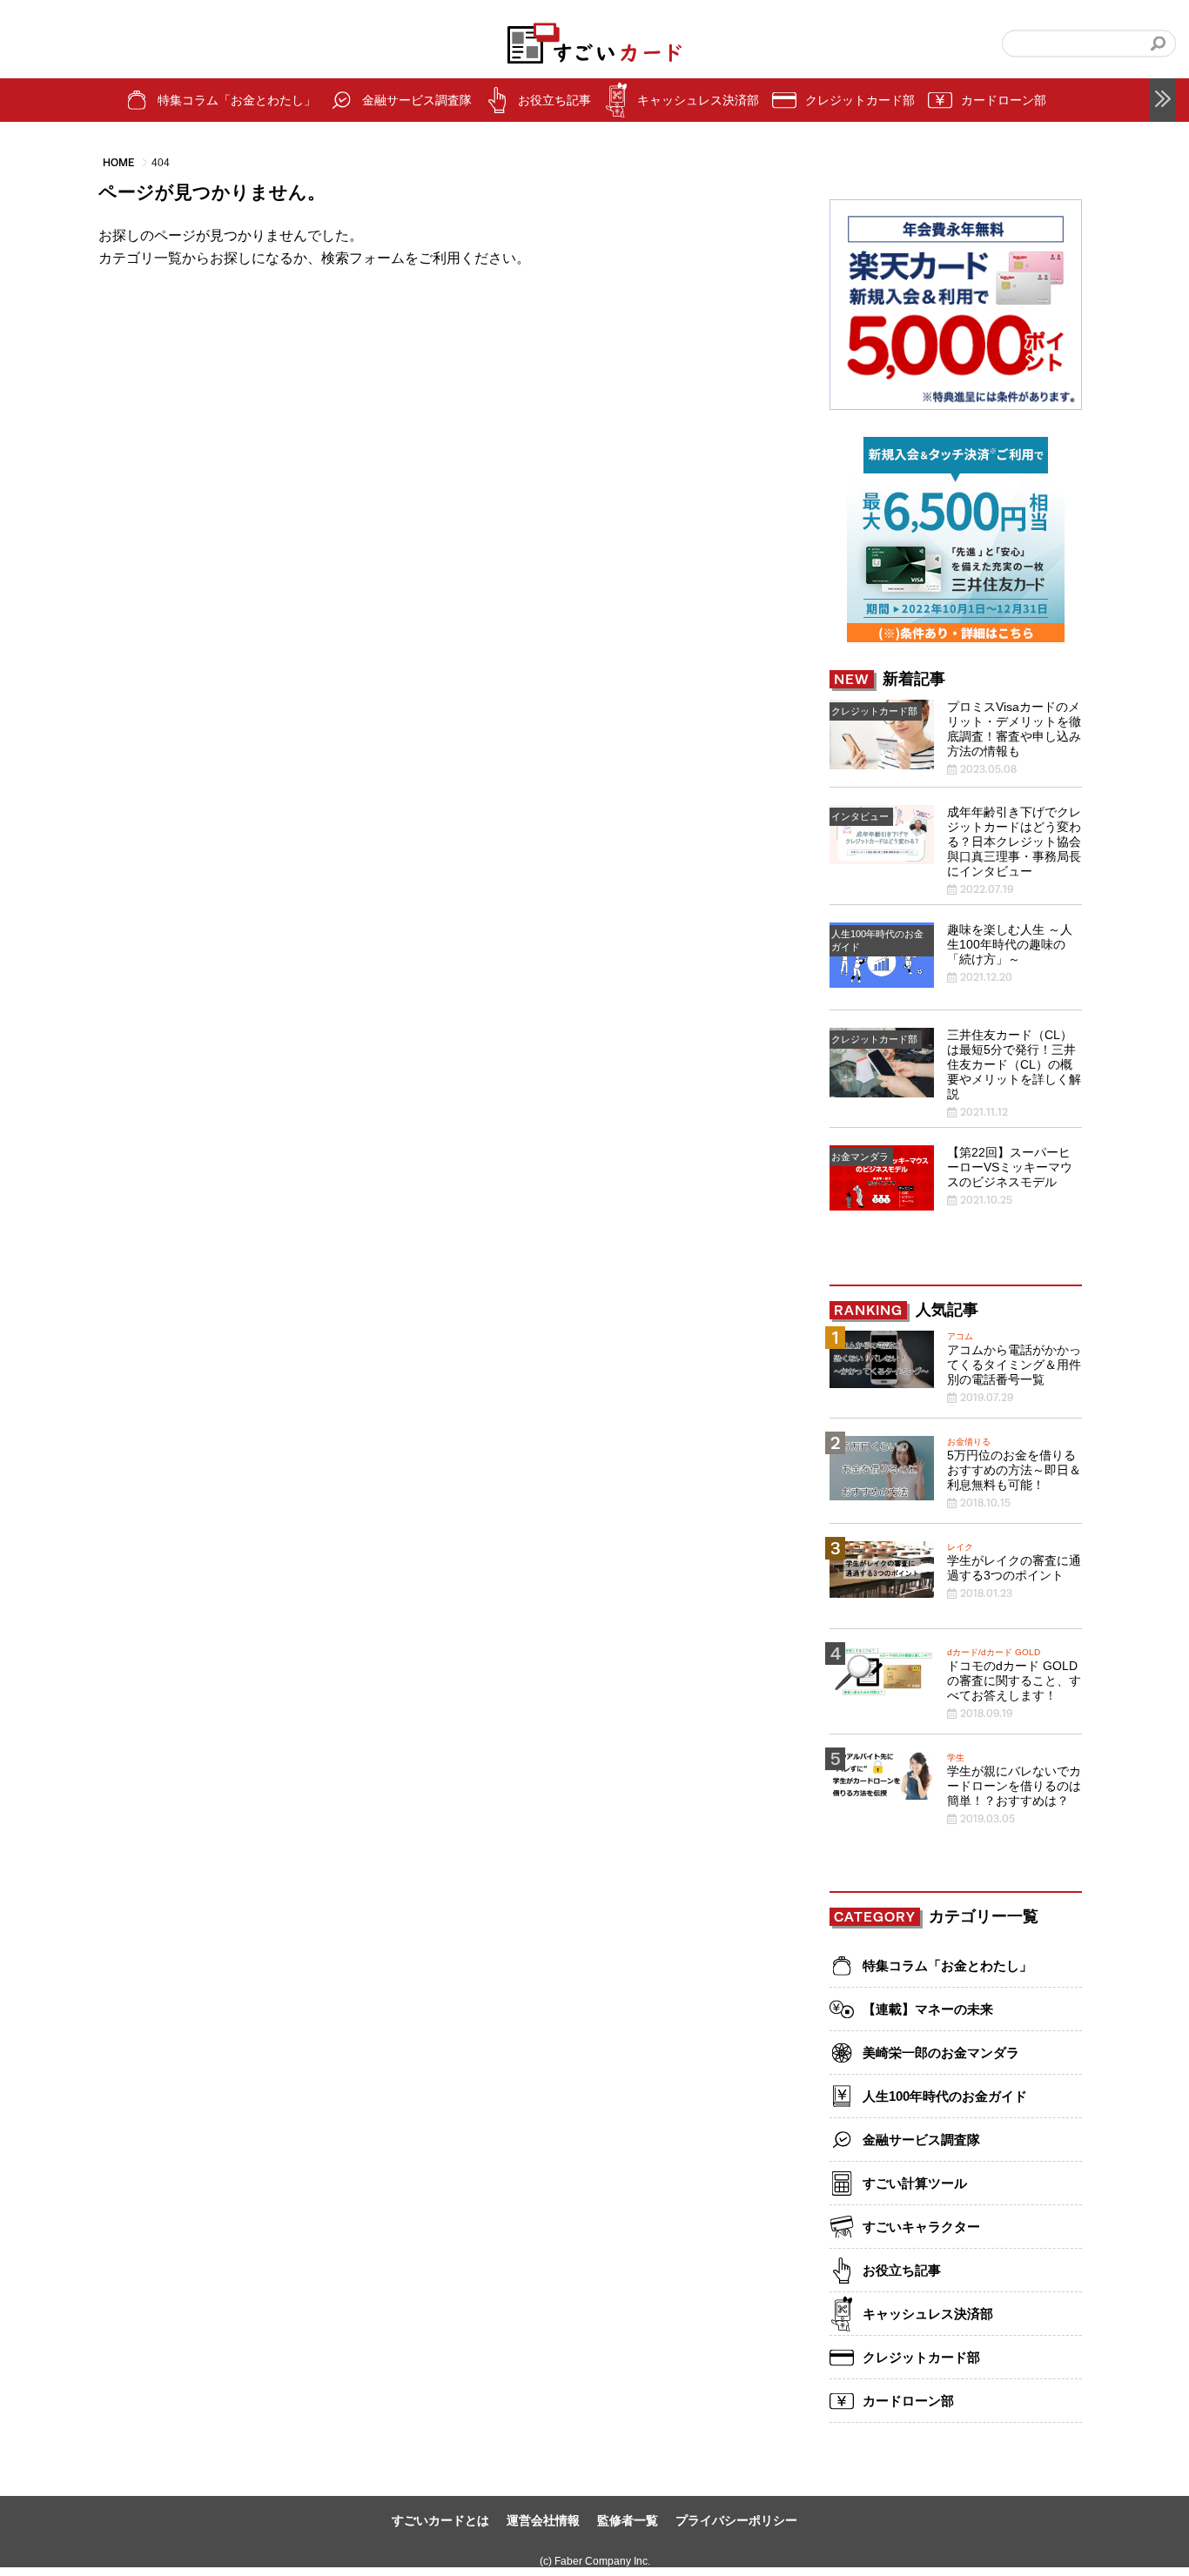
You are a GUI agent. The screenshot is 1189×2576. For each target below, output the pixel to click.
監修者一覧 (628, 2520)
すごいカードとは (440, 2520)
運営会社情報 (543, 2520)
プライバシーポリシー (736, 2520)
